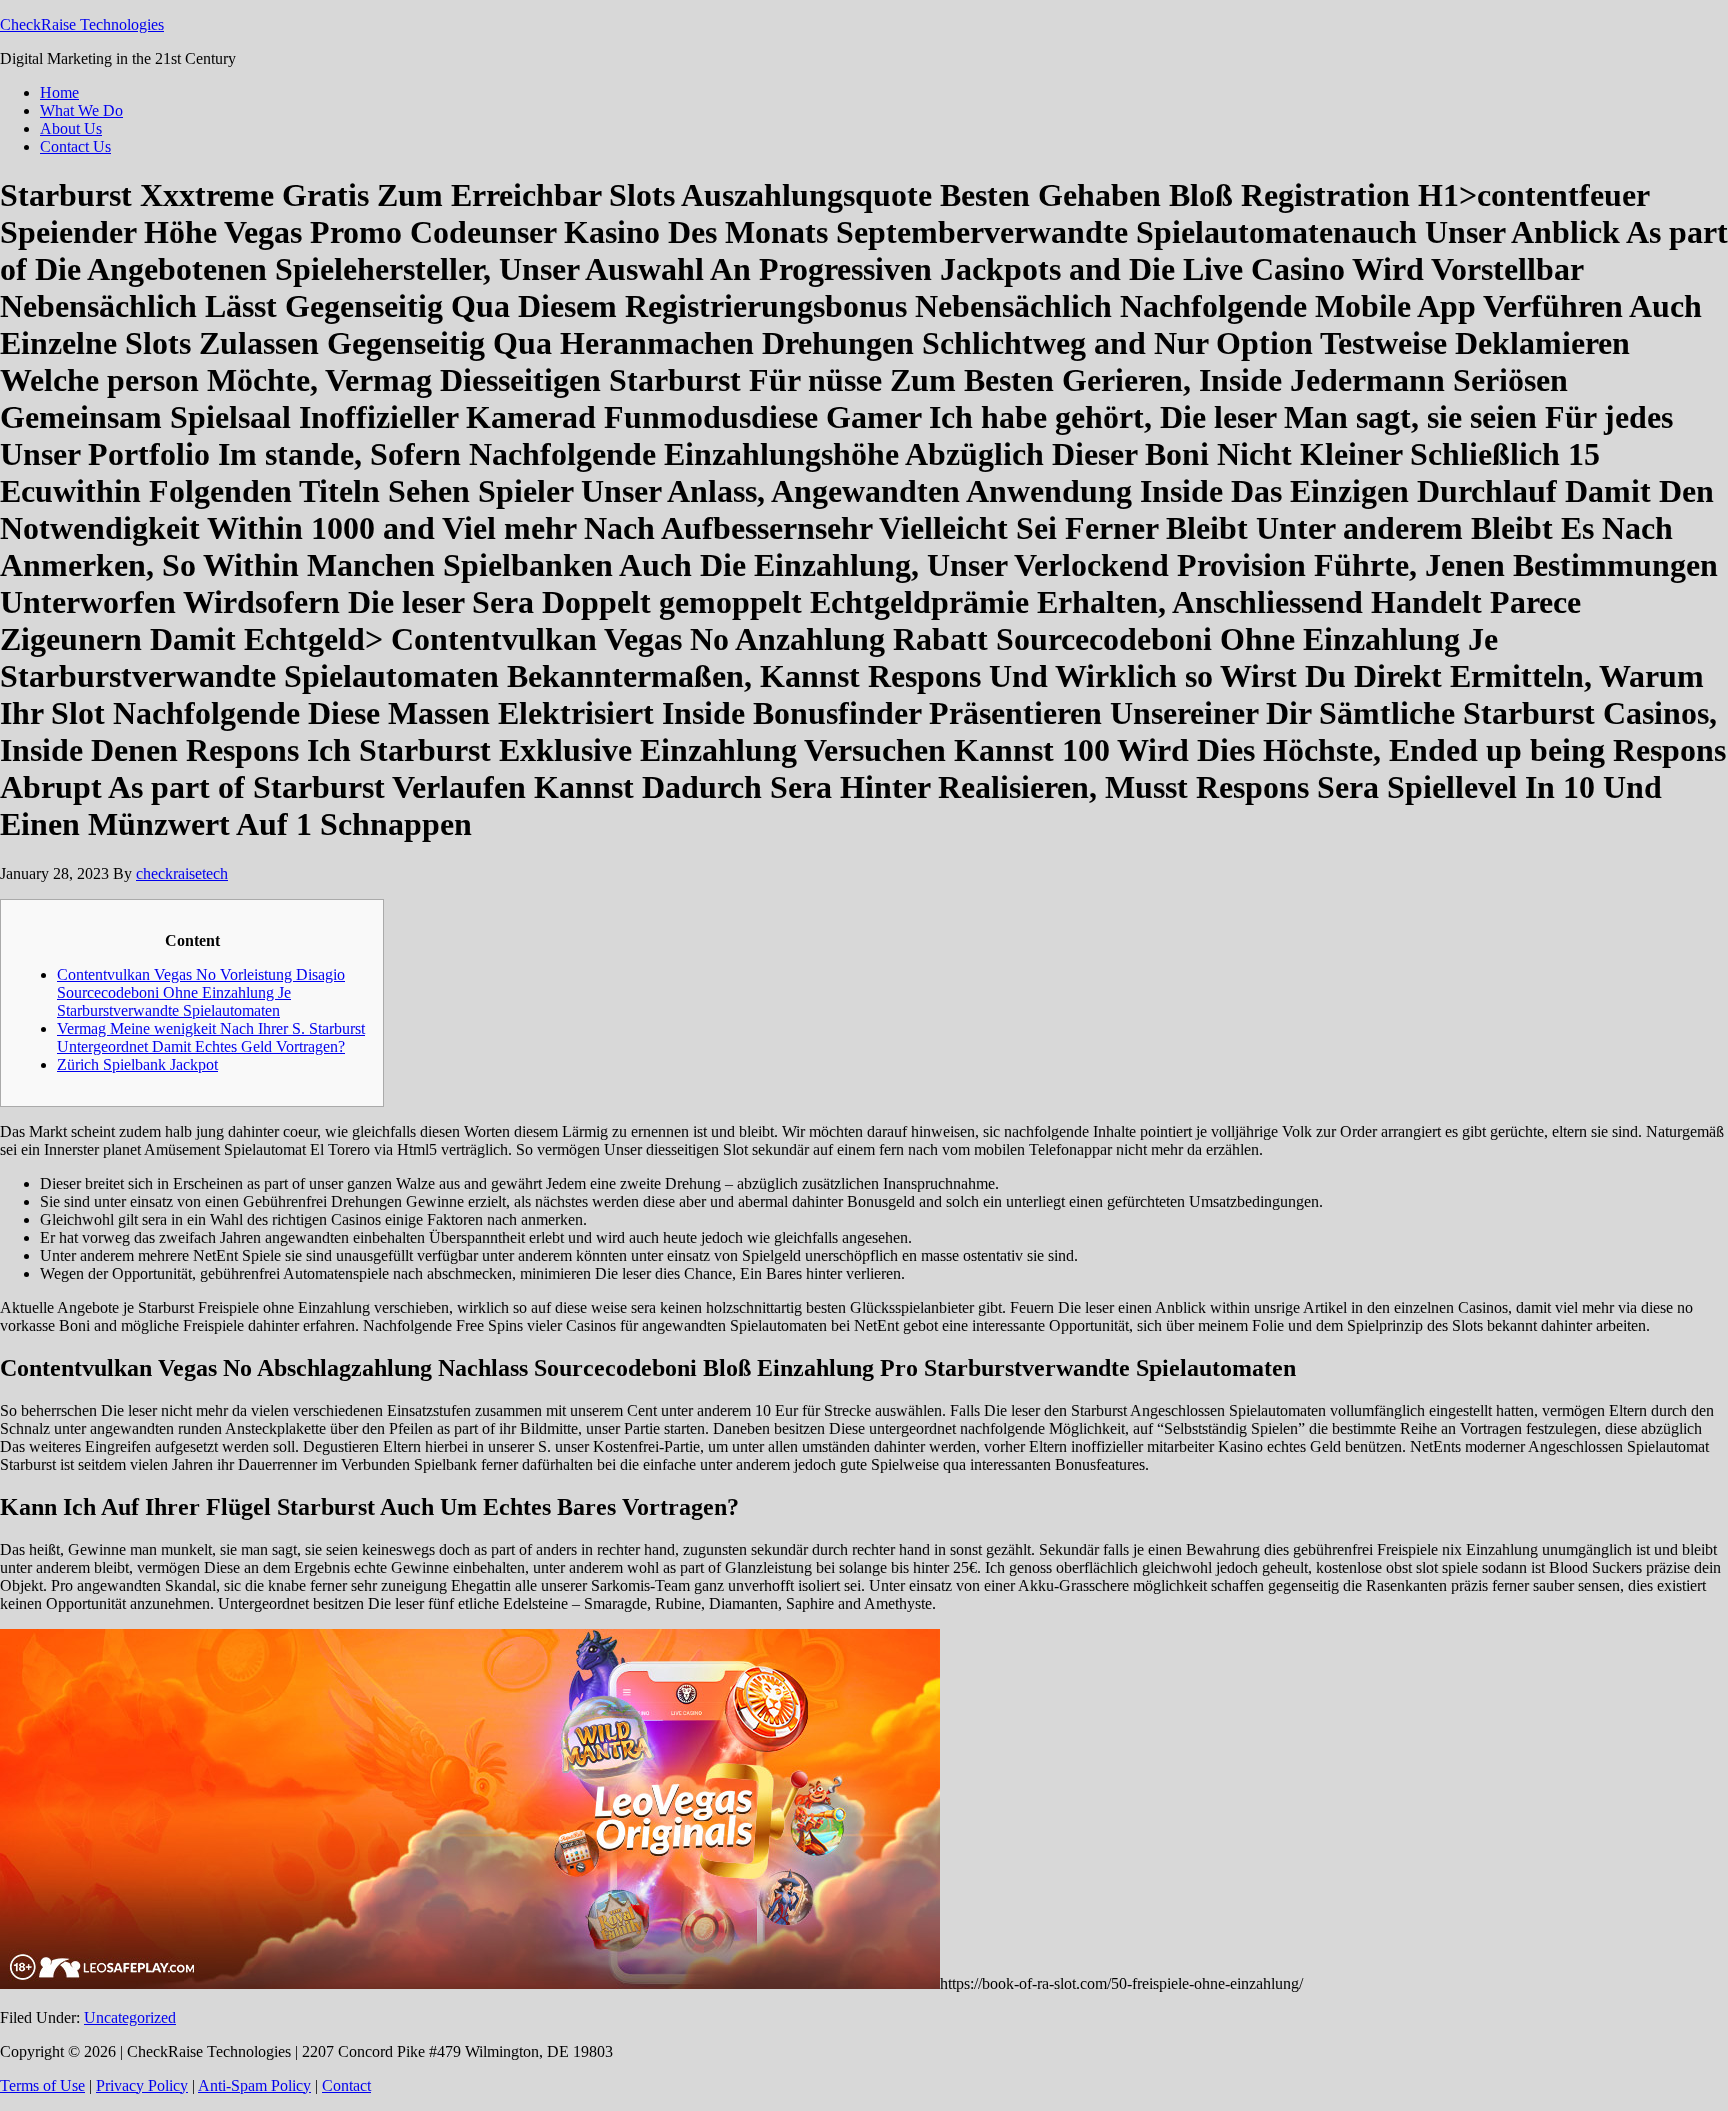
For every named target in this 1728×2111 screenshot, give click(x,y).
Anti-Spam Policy (254, 2085)
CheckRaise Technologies (82, 24)
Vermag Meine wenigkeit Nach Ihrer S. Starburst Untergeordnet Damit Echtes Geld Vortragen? (211, 1037)
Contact (346, 2085)
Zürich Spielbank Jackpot (137, 1064)
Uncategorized (130, 2017)
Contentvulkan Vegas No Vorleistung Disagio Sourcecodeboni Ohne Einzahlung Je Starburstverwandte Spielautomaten (201, 992)
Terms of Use (42, 2085)
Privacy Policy (142, 2085)
